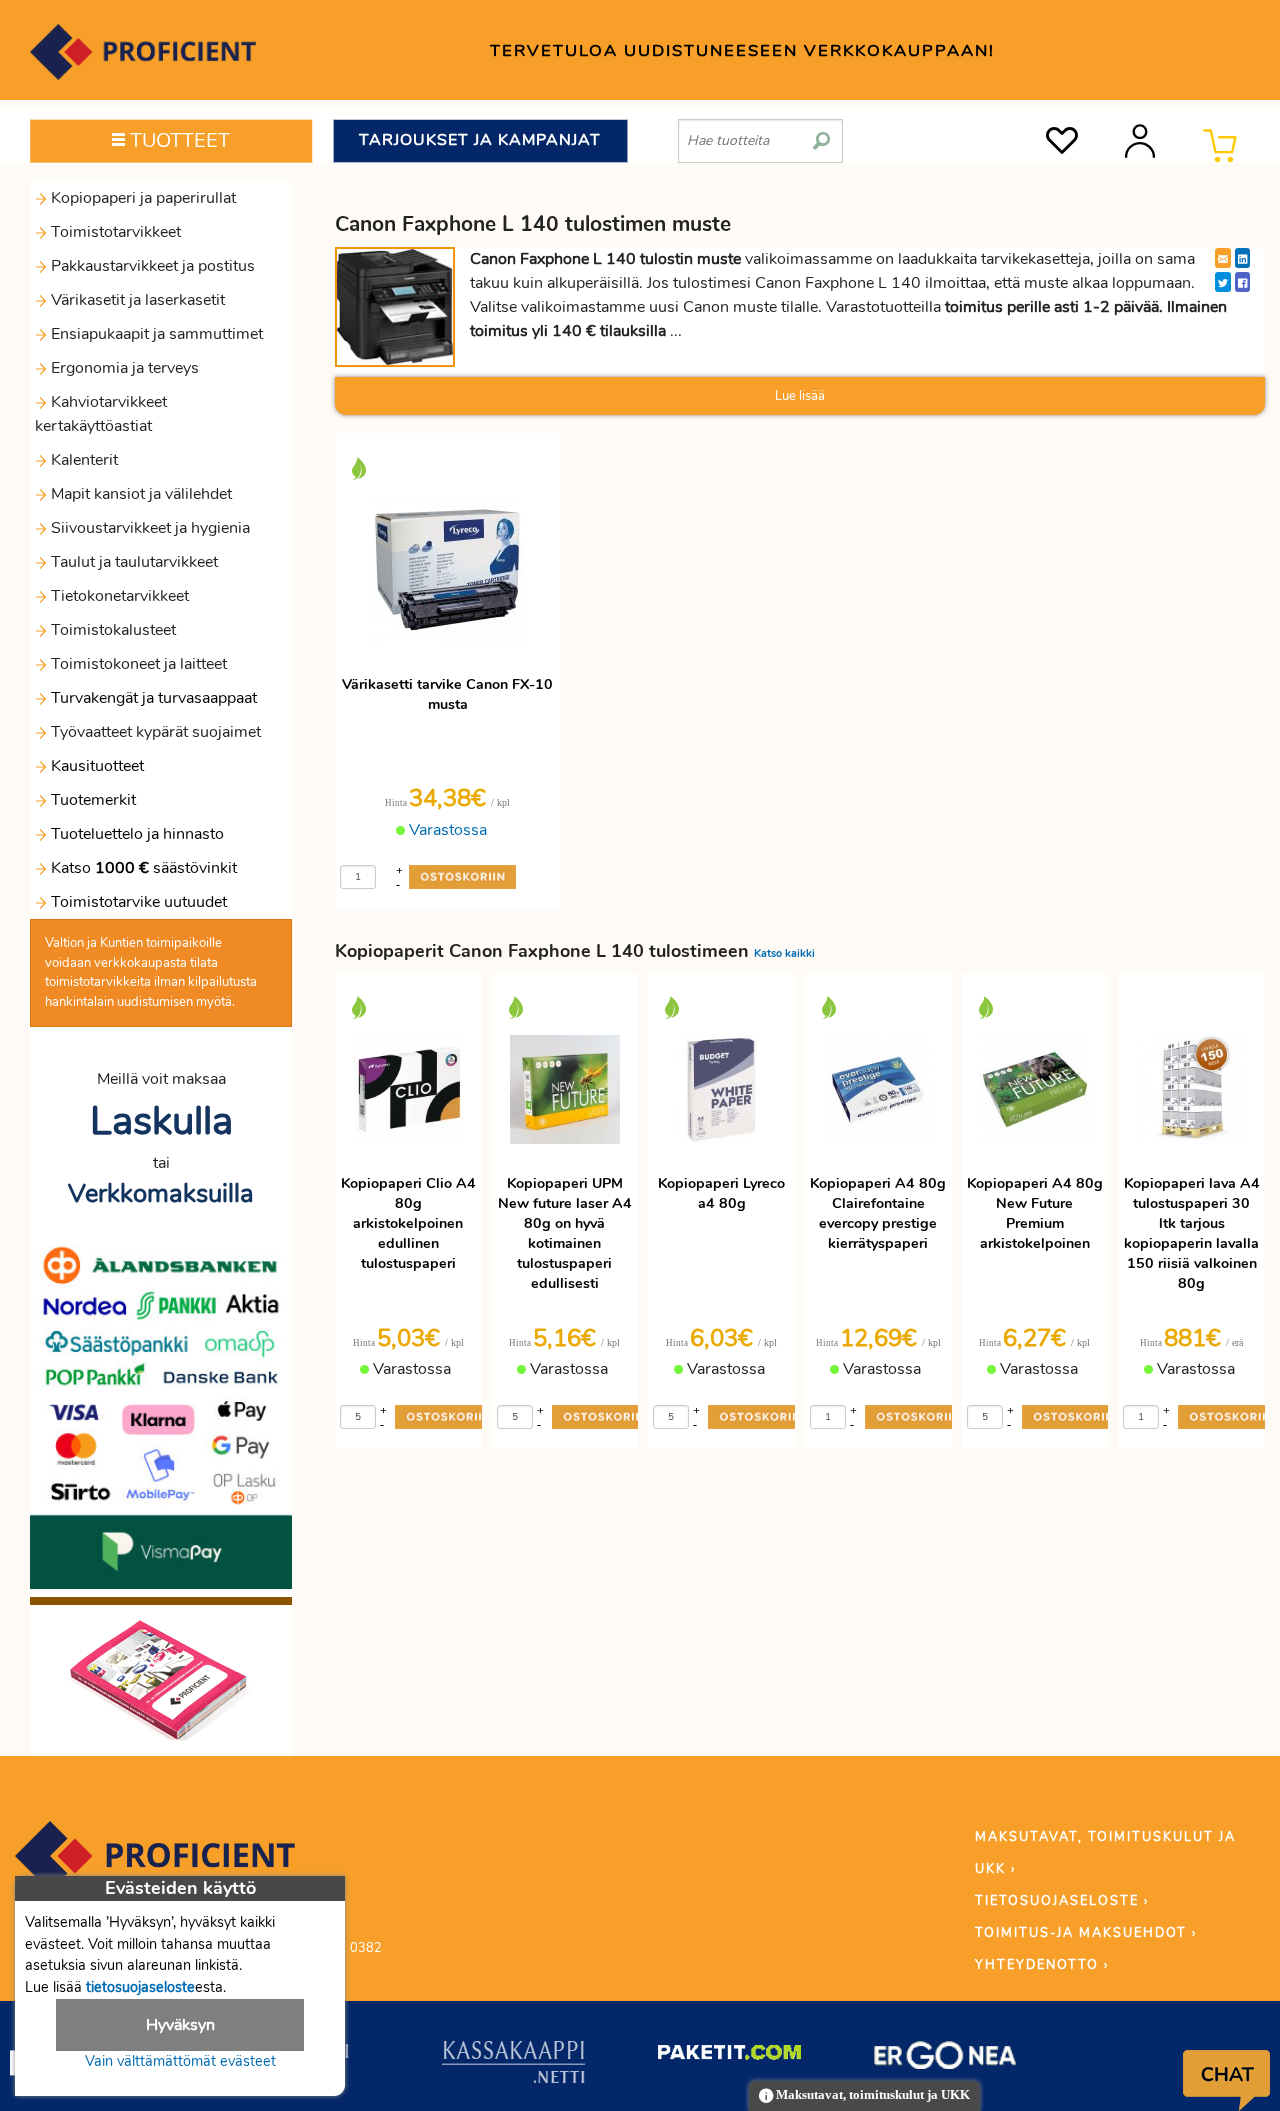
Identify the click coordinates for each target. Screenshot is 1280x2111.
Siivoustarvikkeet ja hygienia (148, 528)
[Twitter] (1223, 282)
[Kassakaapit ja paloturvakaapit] (513, 2066)
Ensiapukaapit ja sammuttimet (155, 334)
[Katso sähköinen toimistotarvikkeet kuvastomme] (161, 1679)
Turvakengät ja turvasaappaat (152, 698)
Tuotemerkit (93, 800)
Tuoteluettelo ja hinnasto (137, 834)
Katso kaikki (784, 953)
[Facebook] (1242, 282)
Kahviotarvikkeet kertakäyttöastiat (101, 414)
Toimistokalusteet (111, 630)
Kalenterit (82, 460)
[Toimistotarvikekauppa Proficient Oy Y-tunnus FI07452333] (155, 1865)
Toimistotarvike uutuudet (137, 902)
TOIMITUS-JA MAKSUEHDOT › (1086, 1933)
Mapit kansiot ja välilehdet (139, 494)
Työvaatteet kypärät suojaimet (154, 732)
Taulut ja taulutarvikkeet (132, 562)
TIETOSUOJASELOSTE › (1062, 1901)
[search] (821, 133)
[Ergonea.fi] (945, 2059)
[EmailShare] (1223, 258)
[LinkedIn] (1242, 258)
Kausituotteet (95, 766)
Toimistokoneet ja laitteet (137, 664)
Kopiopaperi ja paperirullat (141, 198)
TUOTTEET (177, 140)
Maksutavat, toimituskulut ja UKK (871, 2095)
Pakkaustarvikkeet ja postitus (151, 266)
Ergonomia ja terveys (123, 368)
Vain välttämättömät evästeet (180, 2061)
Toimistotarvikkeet (114, 232)
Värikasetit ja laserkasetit (136, 300)
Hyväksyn (180, 2025)
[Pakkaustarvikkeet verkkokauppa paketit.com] (729, 2057)
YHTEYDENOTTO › (1042, 1965)
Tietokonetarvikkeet (118, 596)
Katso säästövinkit (144, 868)
